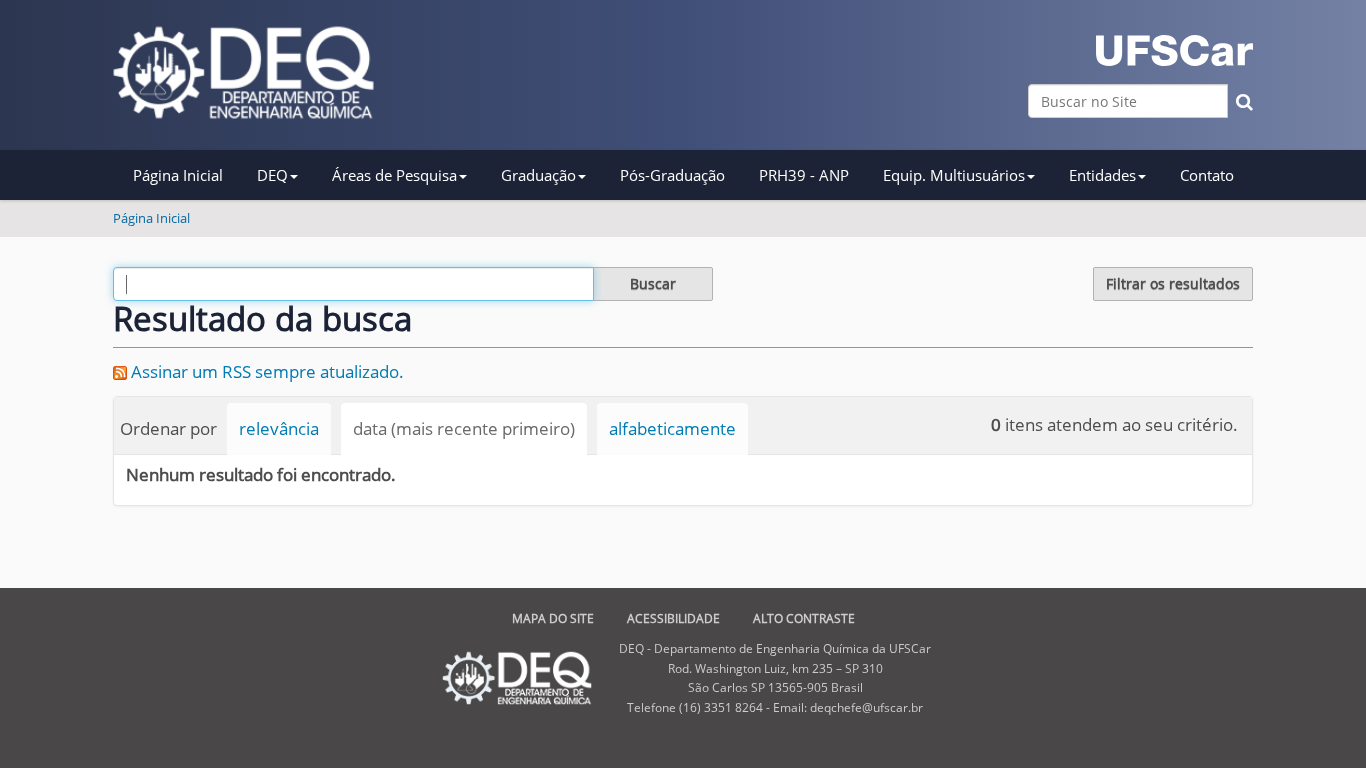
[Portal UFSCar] (1174, 50)
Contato (1207, 175)
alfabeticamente (672, 428)
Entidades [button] (1102, 175)
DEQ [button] (272, 175)
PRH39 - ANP (804, 175)
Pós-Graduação (672, 175)
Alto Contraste (804, 618)
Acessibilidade (673, 618)
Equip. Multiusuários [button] (954, 175)
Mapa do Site (553, 618)
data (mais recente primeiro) (464, 428)
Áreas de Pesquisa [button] (394, 175)
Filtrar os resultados (1173, 283)
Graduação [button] (538, 175)
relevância (279, 428)
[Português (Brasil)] (243, 72)
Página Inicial (178, 175)
